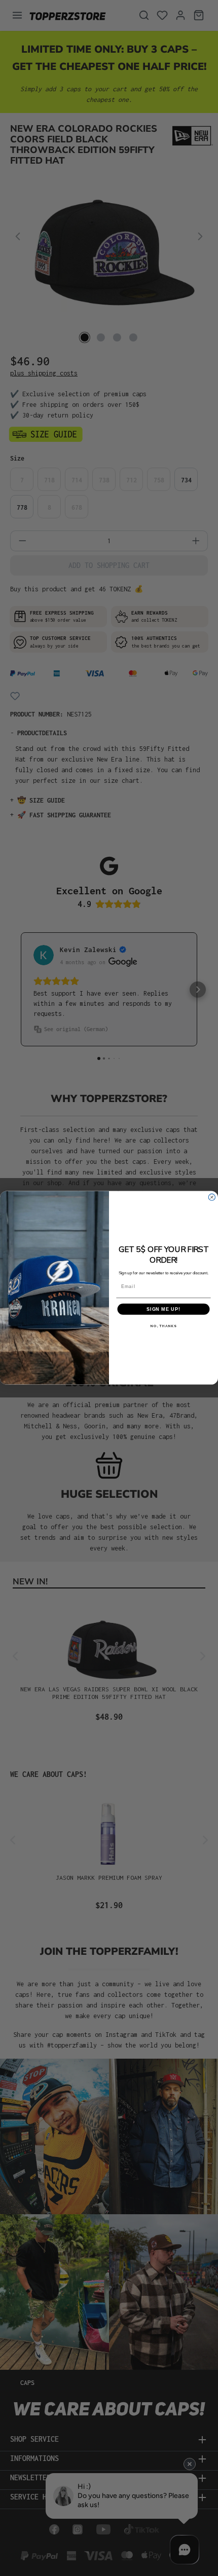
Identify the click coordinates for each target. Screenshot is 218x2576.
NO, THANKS (163, 1326)
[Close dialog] (212, 1197)
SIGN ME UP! (163, 1309)
